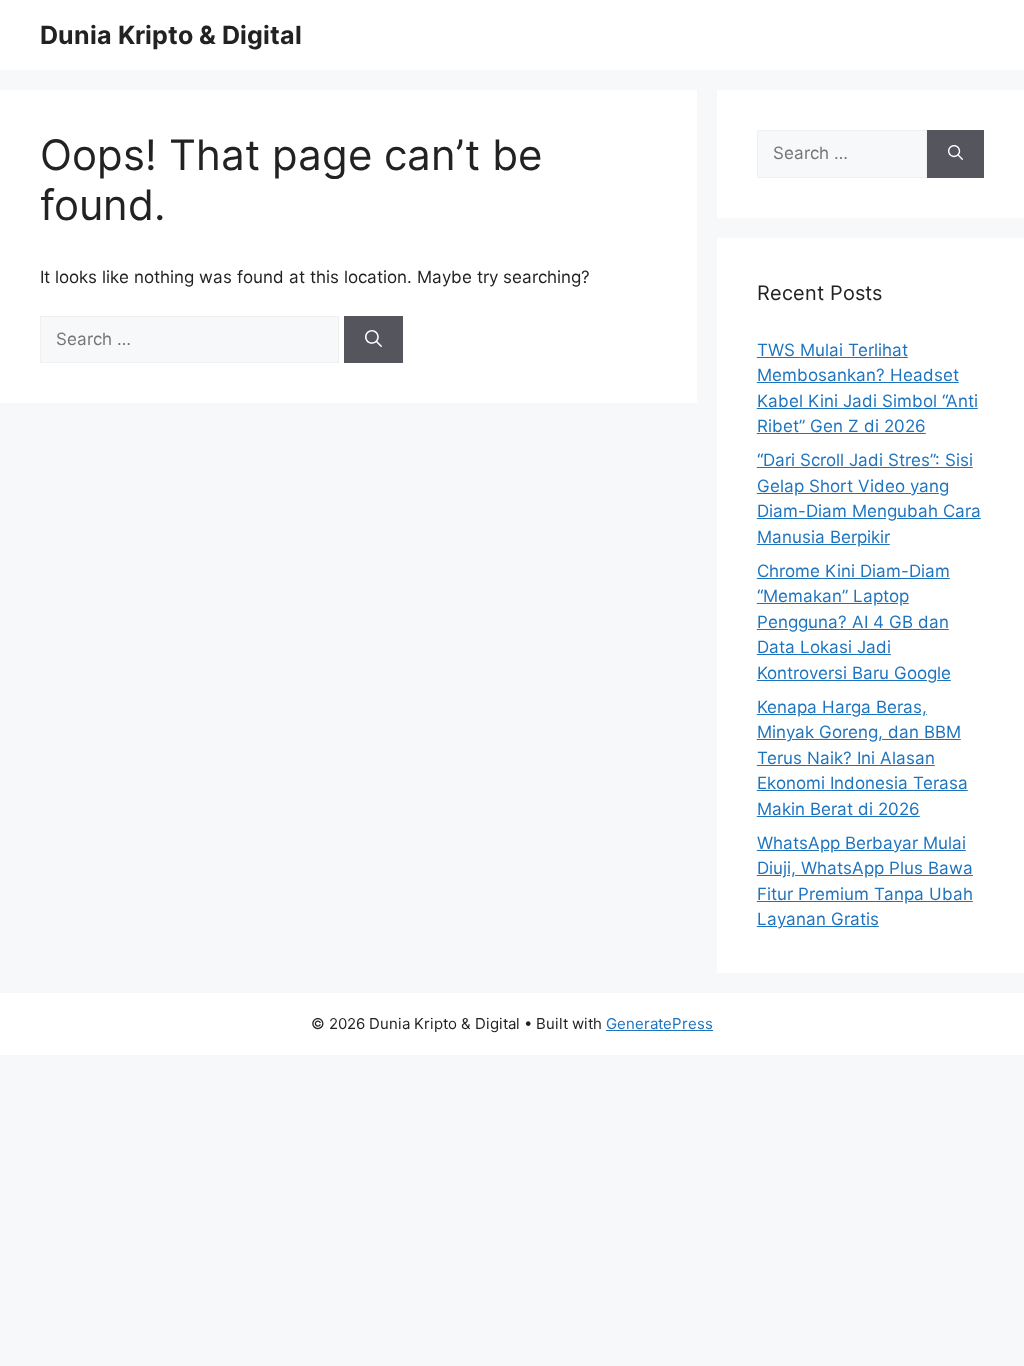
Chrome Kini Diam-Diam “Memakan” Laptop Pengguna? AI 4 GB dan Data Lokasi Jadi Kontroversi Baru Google (854, 622)
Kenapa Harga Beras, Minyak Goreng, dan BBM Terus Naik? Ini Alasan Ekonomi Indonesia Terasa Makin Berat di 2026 (862, 758)
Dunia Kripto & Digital (171, 35)
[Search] (373, 340)
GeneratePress (659, 1023)
